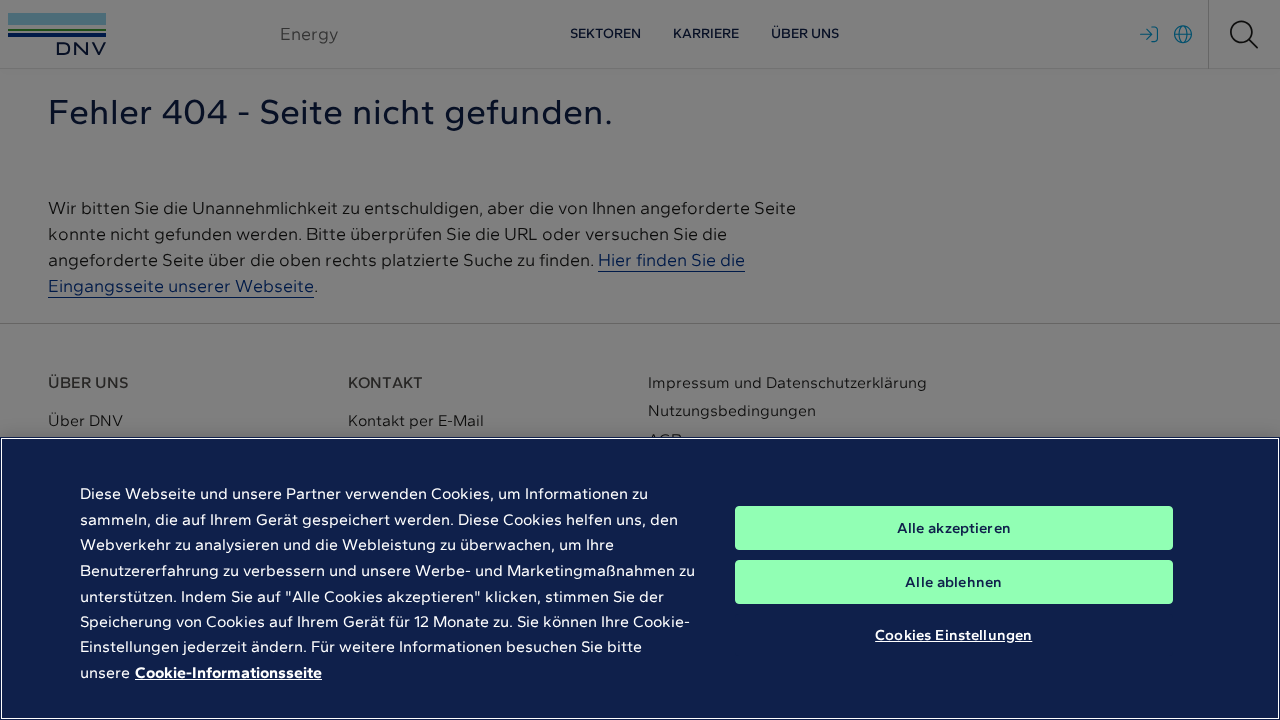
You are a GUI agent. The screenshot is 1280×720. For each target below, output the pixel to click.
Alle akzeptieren (954, 528)
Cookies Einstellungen (953, 635)
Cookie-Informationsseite (228, 672)
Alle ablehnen (953, 582)
